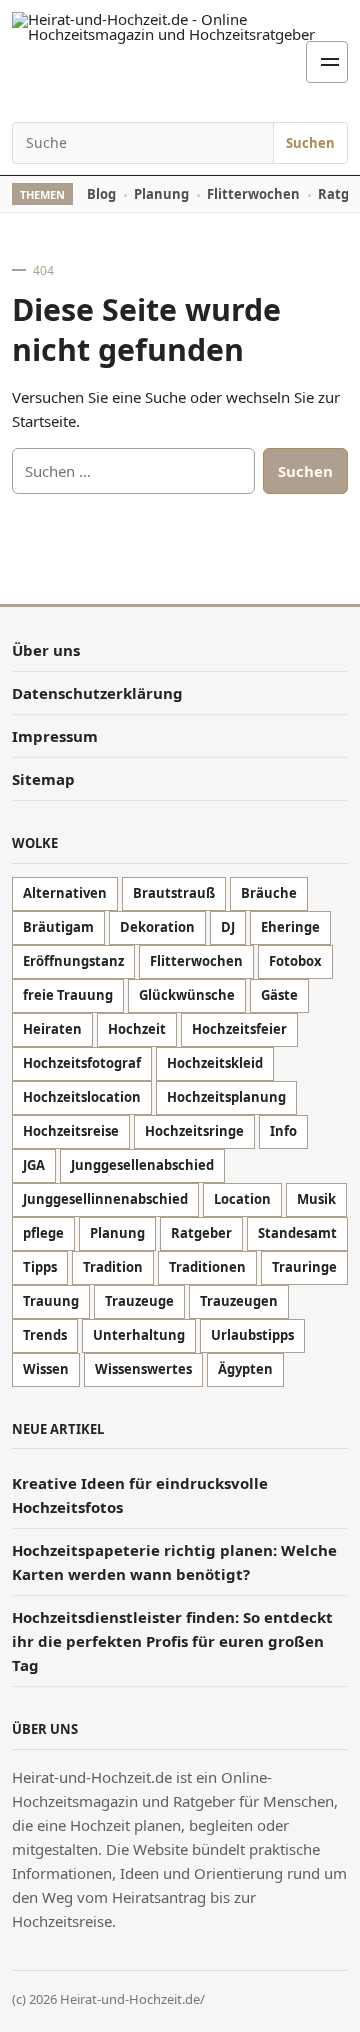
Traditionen (207, 1267)
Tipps (40, 1267)
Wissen (46, 1369)
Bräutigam (58, 927)
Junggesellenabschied (142, 1165)
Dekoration (157, 927)
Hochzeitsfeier (239, 1029)
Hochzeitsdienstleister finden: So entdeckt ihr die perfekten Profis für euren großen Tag (172, 1641)
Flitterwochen (253, 194)
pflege (43, 1233)
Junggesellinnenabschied (105, 1199)
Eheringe (290, 927)
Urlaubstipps (252, 1335)
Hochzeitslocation (82, 1097)
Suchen (310, 143)
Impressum (55, 736)
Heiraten (52, 1029)
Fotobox (295, 961)
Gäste (279, 995)
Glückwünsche (187, 995)
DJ (228, 927)
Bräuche (269, 893)
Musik (316, 1199)
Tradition (113, 1267)
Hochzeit (137, 1029)
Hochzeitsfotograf (82, 1063)
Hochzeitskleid (215, 1063)
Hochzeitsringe (194, 1131)
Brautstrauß (174, 893)
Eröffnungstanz (73, 961)
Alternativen (65, 893)
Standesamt (297, 1233)
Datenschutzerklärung (97, 693)
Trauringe (304, 1267)
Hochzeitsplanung (226, 1097)
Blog (101, 194)
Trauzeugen (239, 1301)
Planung (161, 194)
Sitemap (43, 779)
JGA (34, 1165)
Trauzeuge (139, 1301)
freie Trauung (68, 995)
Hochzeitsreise (71, 1131)
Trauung (51, 1301)
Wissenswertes (143, 1369)
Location (242, 1199)
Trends (45, 1335)
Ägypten (245, 1369)
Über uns (46, 650)
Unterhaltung (139, 1335)
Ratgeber (201, 1233)
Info (283, 1131)
